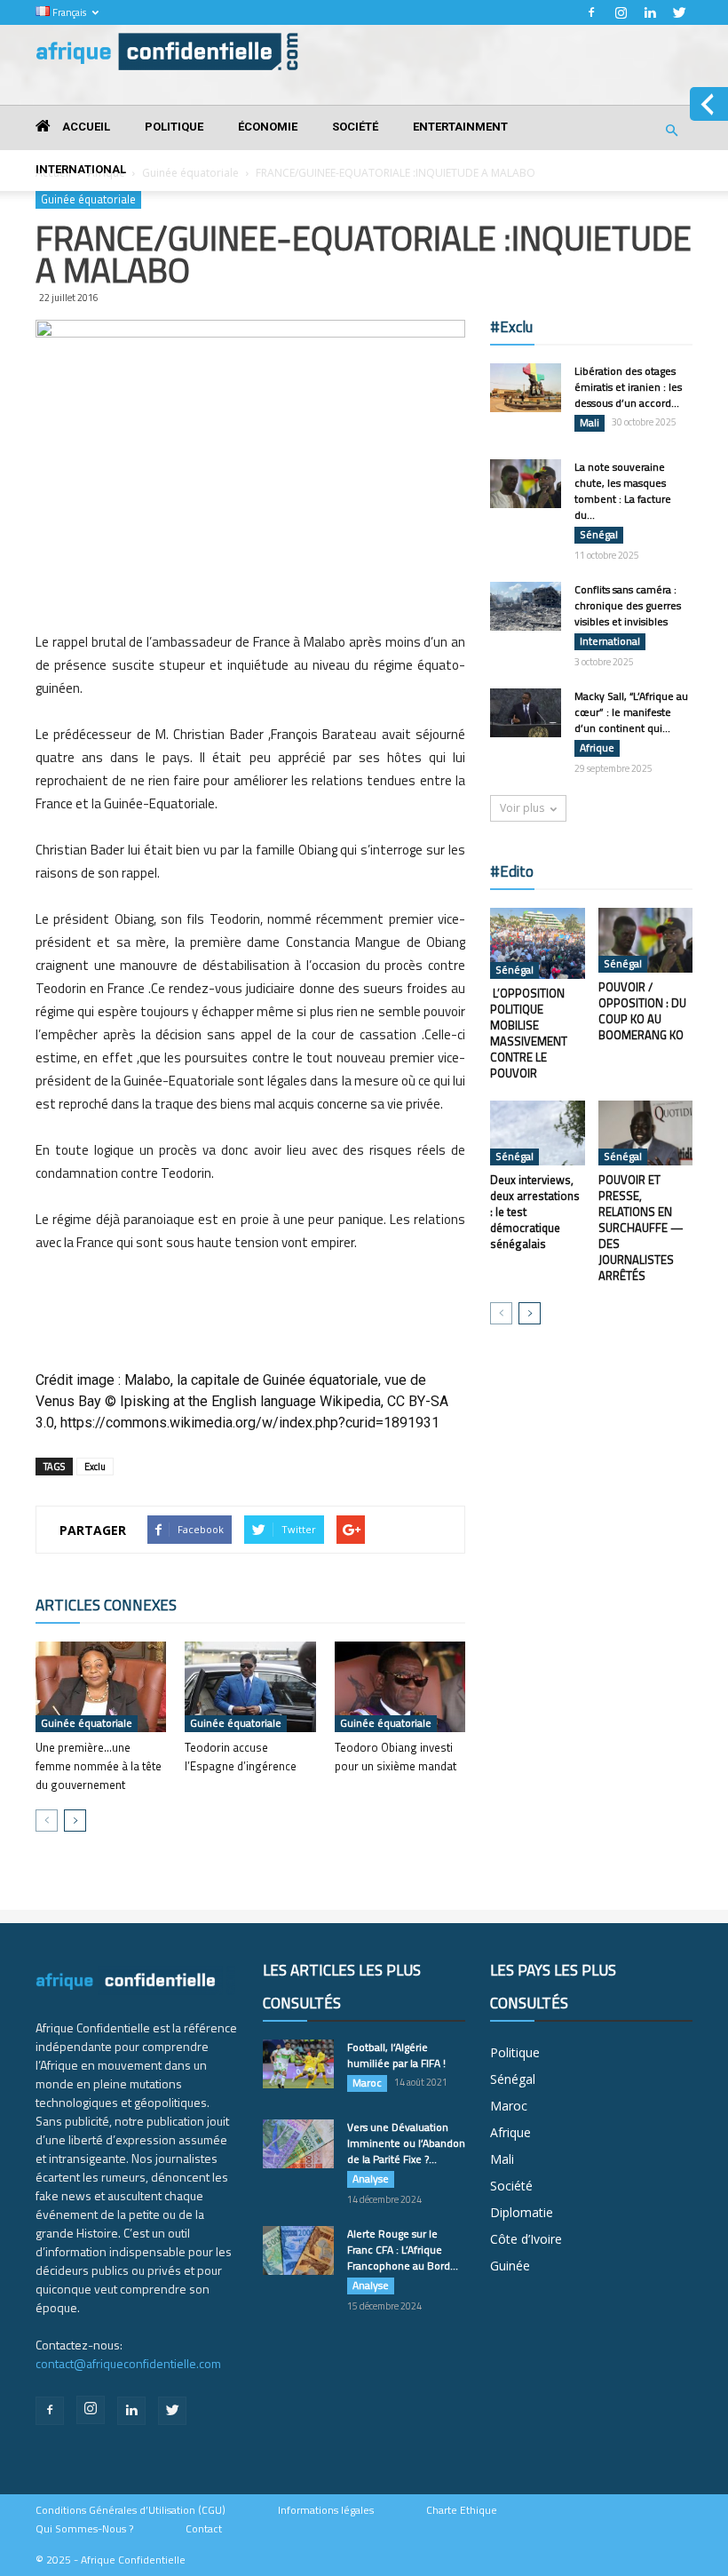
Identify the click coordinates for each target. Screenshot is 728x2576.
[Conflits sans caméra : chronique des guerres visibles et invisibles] (526, 606)
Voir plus (522, 808)
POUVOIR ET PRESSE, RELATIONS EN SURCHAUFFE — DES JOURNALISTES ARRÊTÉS (641, 1228)
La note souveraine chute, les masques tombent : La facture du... (623, 491)
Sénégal (599, 535)
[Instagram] (621, 12)
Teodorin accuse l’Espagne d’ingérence (241, 1757)
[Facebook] (591, 12)
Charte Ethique (462, 2510)
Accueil (85, 127)
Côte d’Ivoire (526, 2239)
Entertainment (460, 127)
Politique (174, 127)
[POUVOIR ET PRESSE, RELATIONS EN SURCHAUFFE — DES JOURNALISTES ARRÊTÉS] (646, 1133)
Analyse (371, 2179)
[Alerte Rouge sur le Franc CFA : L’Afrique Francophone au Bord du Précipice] (298, 2250)
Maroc (367, 2083)
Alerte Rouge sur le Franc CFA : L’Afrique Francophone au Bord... (403, 2250)
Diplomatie (522, 2212)
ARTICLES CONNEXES (106, 1605)
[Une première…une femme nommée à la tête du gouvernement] (101, 1686)
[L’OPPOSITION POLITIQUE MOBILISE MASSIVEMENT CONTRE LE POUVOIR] (538, 943)
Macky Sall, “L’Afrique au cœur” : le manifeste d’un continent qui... (631, 712)
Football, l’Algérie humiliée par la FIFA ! (396, 2055)
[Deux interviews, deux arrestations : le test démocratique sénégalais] (538, 1133)
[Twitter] (679, 12)
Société (355, 127)
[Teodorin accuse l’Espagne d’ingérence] (250, 1686)
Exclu (95, 1467)
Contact (204, 2529)
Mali (590, 423)
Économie (268, 127)
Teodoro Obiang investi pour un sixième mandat (396, 1757)
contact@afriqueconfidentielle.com (128, 2363)
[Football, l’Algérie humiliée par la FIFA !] (298, 2064)
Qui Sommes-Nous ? (84, 2529)
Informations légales (326, 2510)
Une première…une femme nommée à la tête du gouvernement (99, 1766)
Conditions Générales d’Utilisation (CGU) (131, 2510)
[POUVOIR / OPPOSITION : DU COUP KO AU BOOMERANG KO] (646, 940)
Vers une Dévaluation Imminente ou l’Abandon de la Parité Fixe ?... (406, 2143)
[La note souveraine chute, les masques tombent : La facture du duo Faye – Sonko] (526, 484)
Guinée (510, 2266)
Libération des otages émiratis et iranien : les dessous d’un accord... (628, 387)
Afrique (597, 748)
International (81, 169)
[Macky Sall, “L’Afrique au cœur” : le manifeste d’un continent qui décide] (526, 713)
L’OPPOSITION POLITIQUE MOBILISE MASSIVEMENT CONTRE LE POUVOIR (529, 1033)
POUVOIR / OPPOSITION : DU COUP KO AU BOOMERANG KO (642, 1011)
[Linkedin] (650, 12)
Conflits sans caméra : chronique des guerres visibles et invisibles (628, 605)
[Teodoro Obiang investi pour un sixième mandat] (400, 1686)
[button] (671, 131)
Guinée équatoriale (87, 1723)
